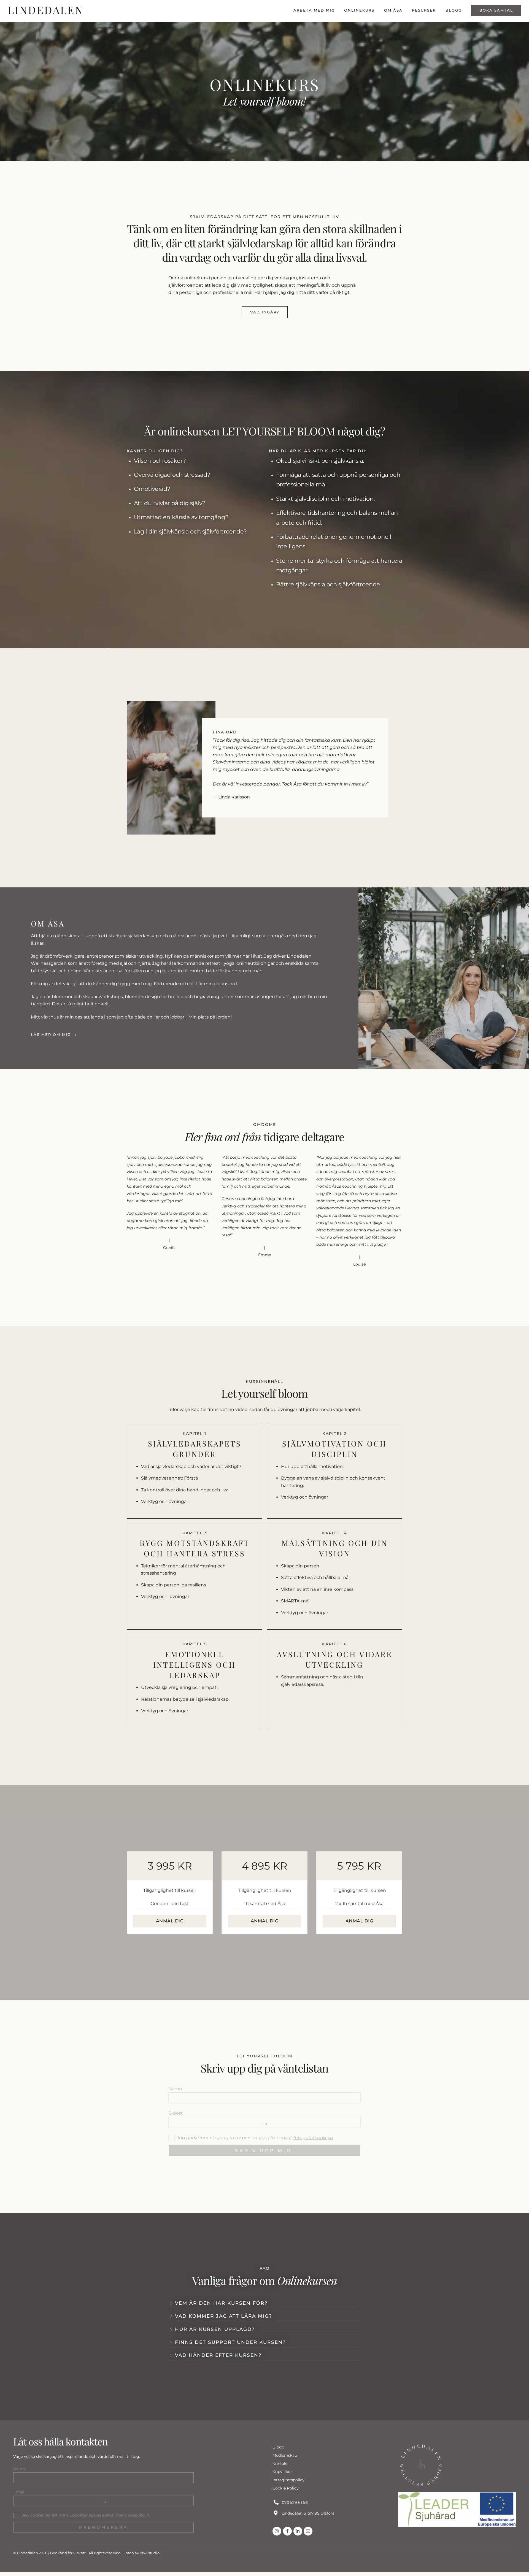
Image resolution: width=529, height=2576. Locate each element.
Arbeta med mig (314, 10)
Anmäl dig (170, 1921)
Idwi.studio (150, 2553)
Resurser (424, 10)
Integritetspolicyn (313, 2138)
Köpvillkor (282, 2472)
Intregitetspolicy (288, 2480)
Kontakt (280, 2464)
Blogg (454, 10)
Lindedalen (28, 2553)
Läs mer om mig (51, 1035)
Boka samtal (496, 10)
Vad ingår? (265, 312)
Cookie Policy (286, 2488)
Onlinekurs (359, 10)
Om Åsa (393, 10)
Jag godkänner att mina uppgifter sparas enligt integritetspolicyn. (85, 2515)
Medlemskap (285, 2455)
